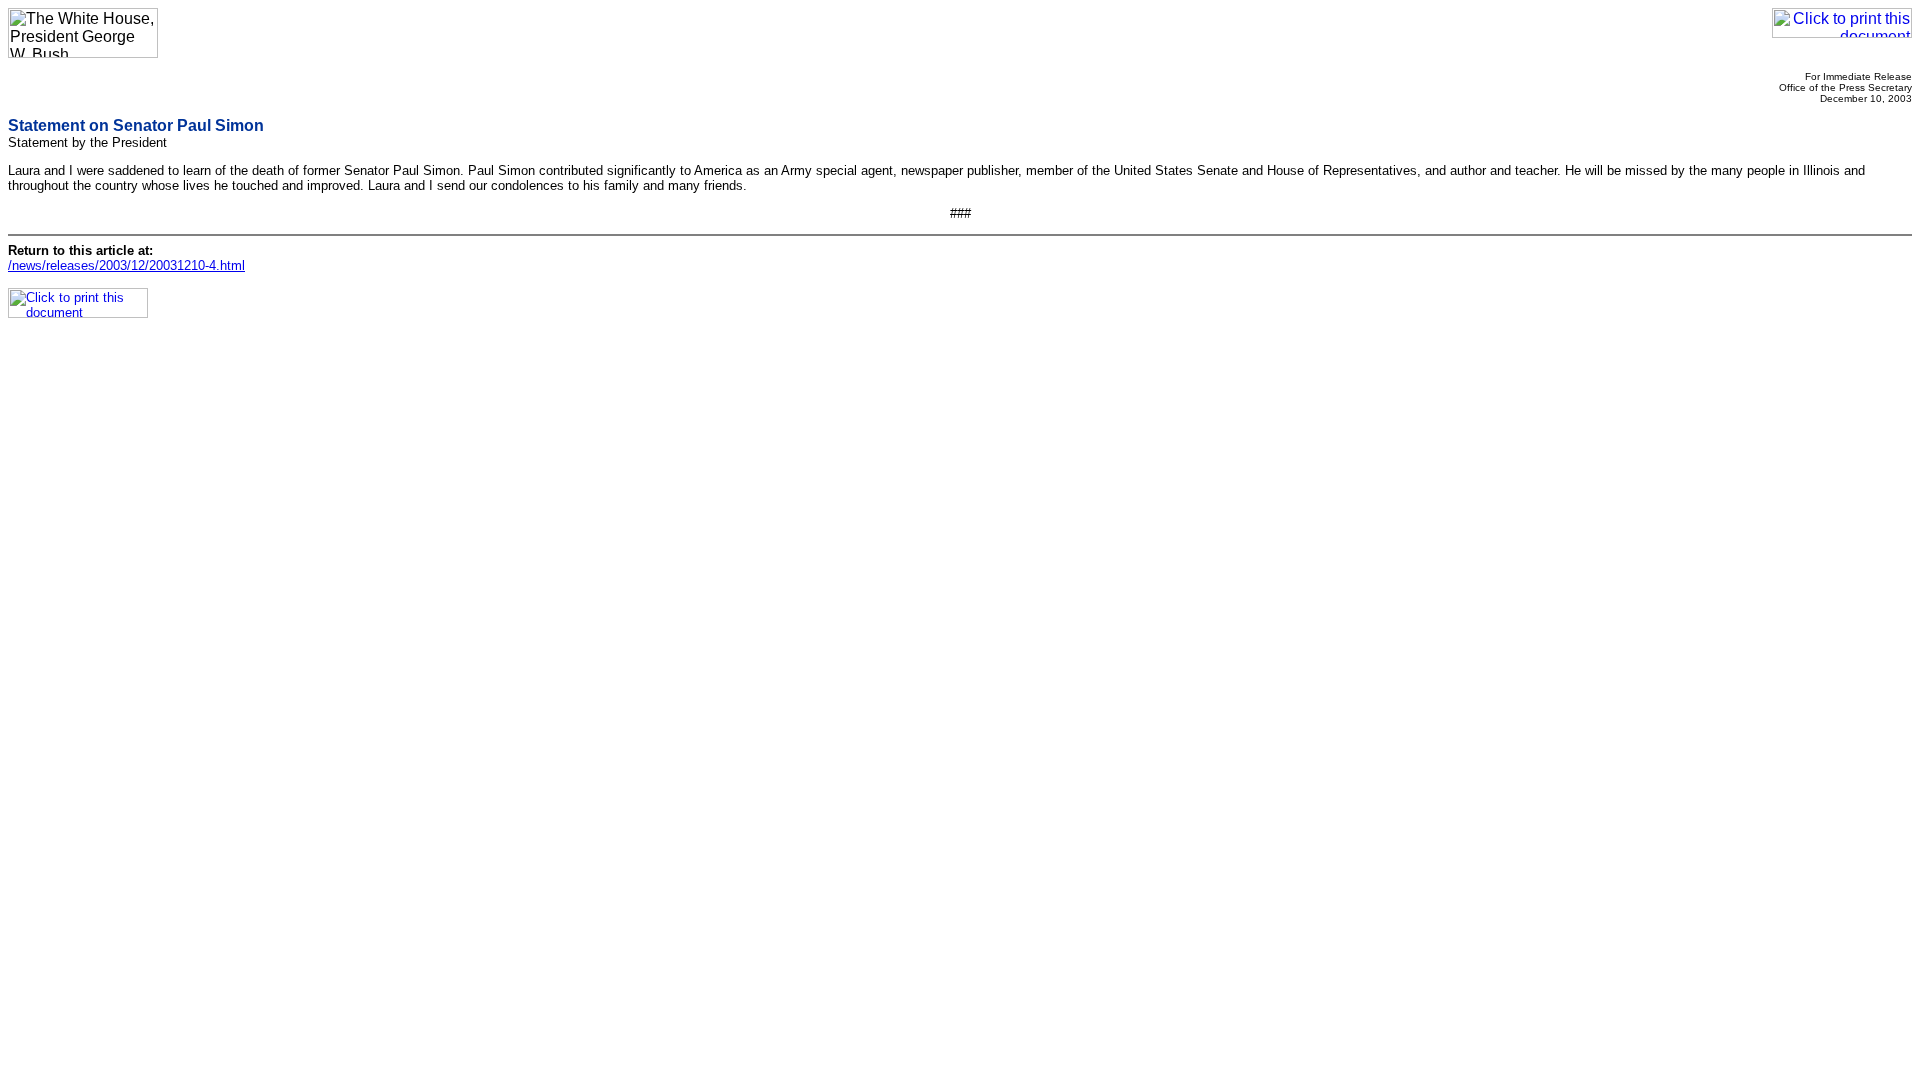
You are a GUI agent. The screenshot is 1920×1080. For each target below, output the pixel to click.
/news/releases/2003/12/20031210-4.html (126, 265)
